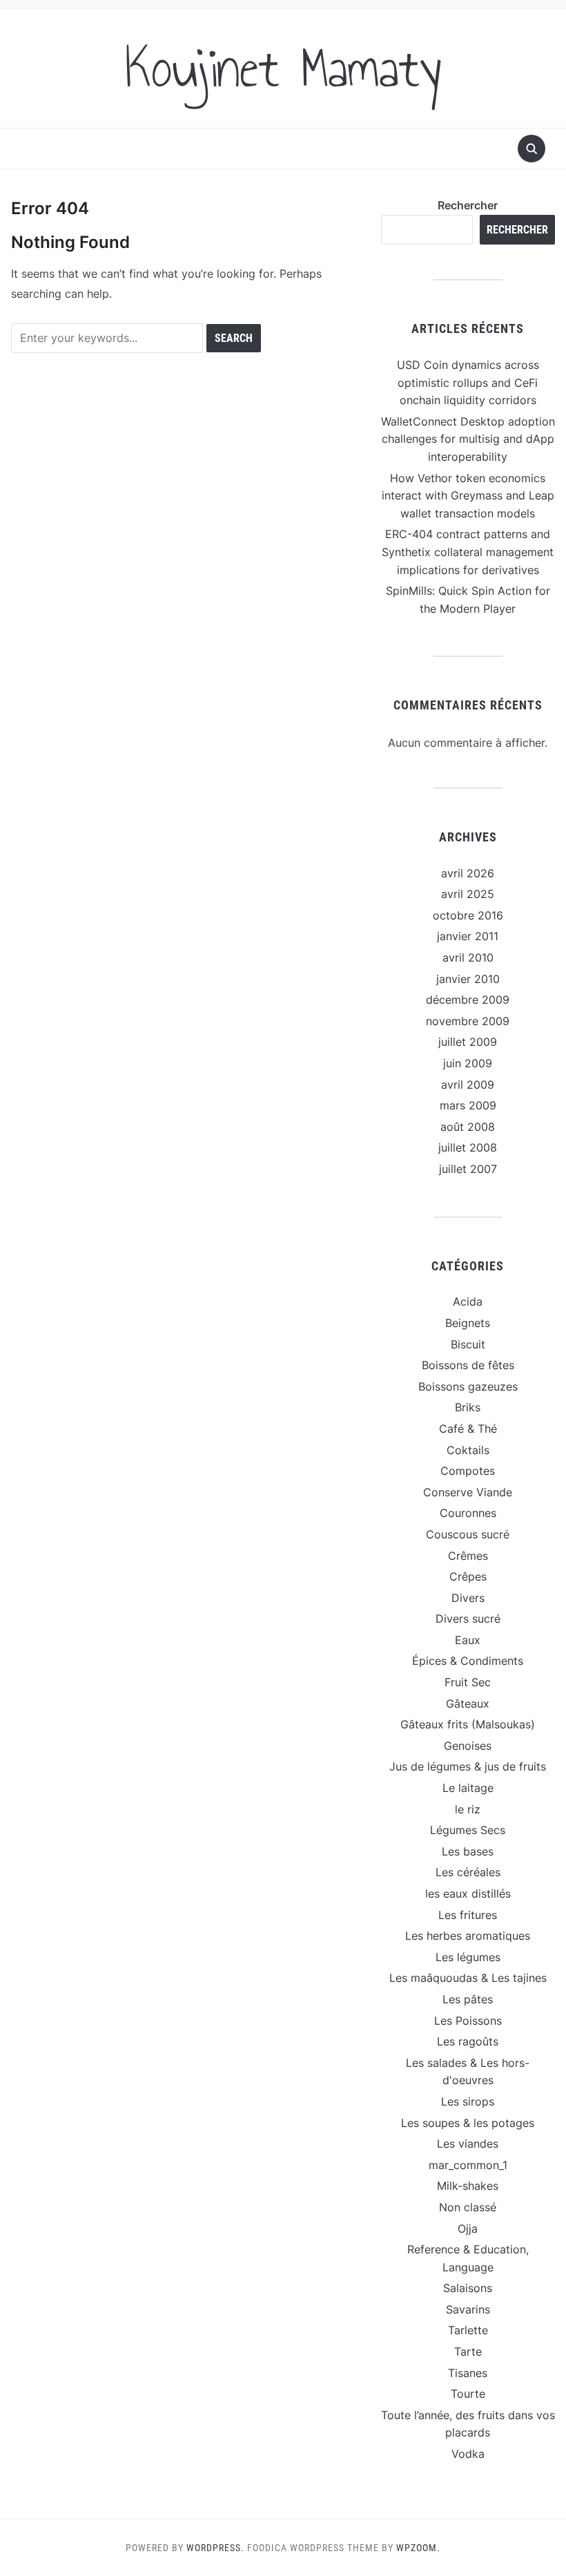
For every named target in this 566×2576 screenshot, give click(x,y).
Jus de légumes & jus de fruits (468, 1766)
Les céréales (468, 1872)
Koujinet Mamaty (283, 68)
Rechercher (468, 205)
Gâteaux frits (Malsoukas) (468, 1724)
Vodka (468, 2454)
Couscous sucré (468, 1534)
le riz (468, 1809)
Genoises (468, 1746)
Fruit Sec (468, 1682)
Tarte (468, 2351)
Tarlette (468, 2330)
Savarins (468, 2309)
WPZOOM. (418, 2548)
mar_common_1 (468, 2165)
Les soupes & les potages (468, 2123)
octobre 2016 (468, 915)
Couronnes (468, 1513)
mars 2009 (468, 1105)
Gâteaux (468, 1704)
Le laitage (468, 1788)
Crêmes (468, 1556)
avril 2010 (468, 957)
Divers (468, 1598)
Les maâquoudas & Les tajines (468, 1978)
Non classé (468, 2207)
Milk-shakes (468, 2186)
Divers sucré (468, 1619)
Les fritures (468, 1915)
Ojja (468, 2229)
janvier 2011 (468, 936)
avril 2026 (468, 873)
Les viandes (468, 2144)
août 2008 (468, 1127)
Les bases (468, 1851)
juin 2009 (468, 1063)
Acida (468, 1301)
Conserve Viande (468, 1492)
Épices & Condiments (468, 1661)
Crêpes (468, 1576)
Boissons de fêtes (468, 1365)
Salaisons (468, 2288)
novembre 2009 (468, 1021)
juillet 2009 (468, 1042)
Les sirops (468, 2101)
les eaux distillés (468, 1893)
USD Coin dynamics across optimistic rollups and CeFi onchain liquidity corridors (468, 382)
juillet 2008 (468, 1147)
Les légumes (468, 1957)
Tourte (468, 2394)
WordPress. (215, 2548)
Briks (468, 1407)
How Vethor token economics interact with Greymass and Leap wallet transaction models (468, 496)
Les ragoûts (468, 2041)
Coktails (468, 1450)
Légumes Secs (468, 1830)
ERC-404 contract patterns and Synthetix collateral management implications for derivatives (468, 552)
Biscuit (468, 1344)
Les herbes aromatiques (468, 1936)
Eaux (468, 1640)
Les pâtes (468, 1999)
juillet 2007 (468, 1169)
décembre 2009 (468, 1000)
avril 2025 (468, 894)
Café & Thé (468, 1429)
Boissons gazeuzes (468, 1386)
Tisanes (468, 2373)
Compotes (468, 1471)
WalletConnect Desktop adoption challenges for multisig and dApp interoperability (468, 439)
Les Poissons (468, 2021)
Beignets (468, 1323)
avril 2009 (468, 1085)
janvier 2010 (468, 979)
